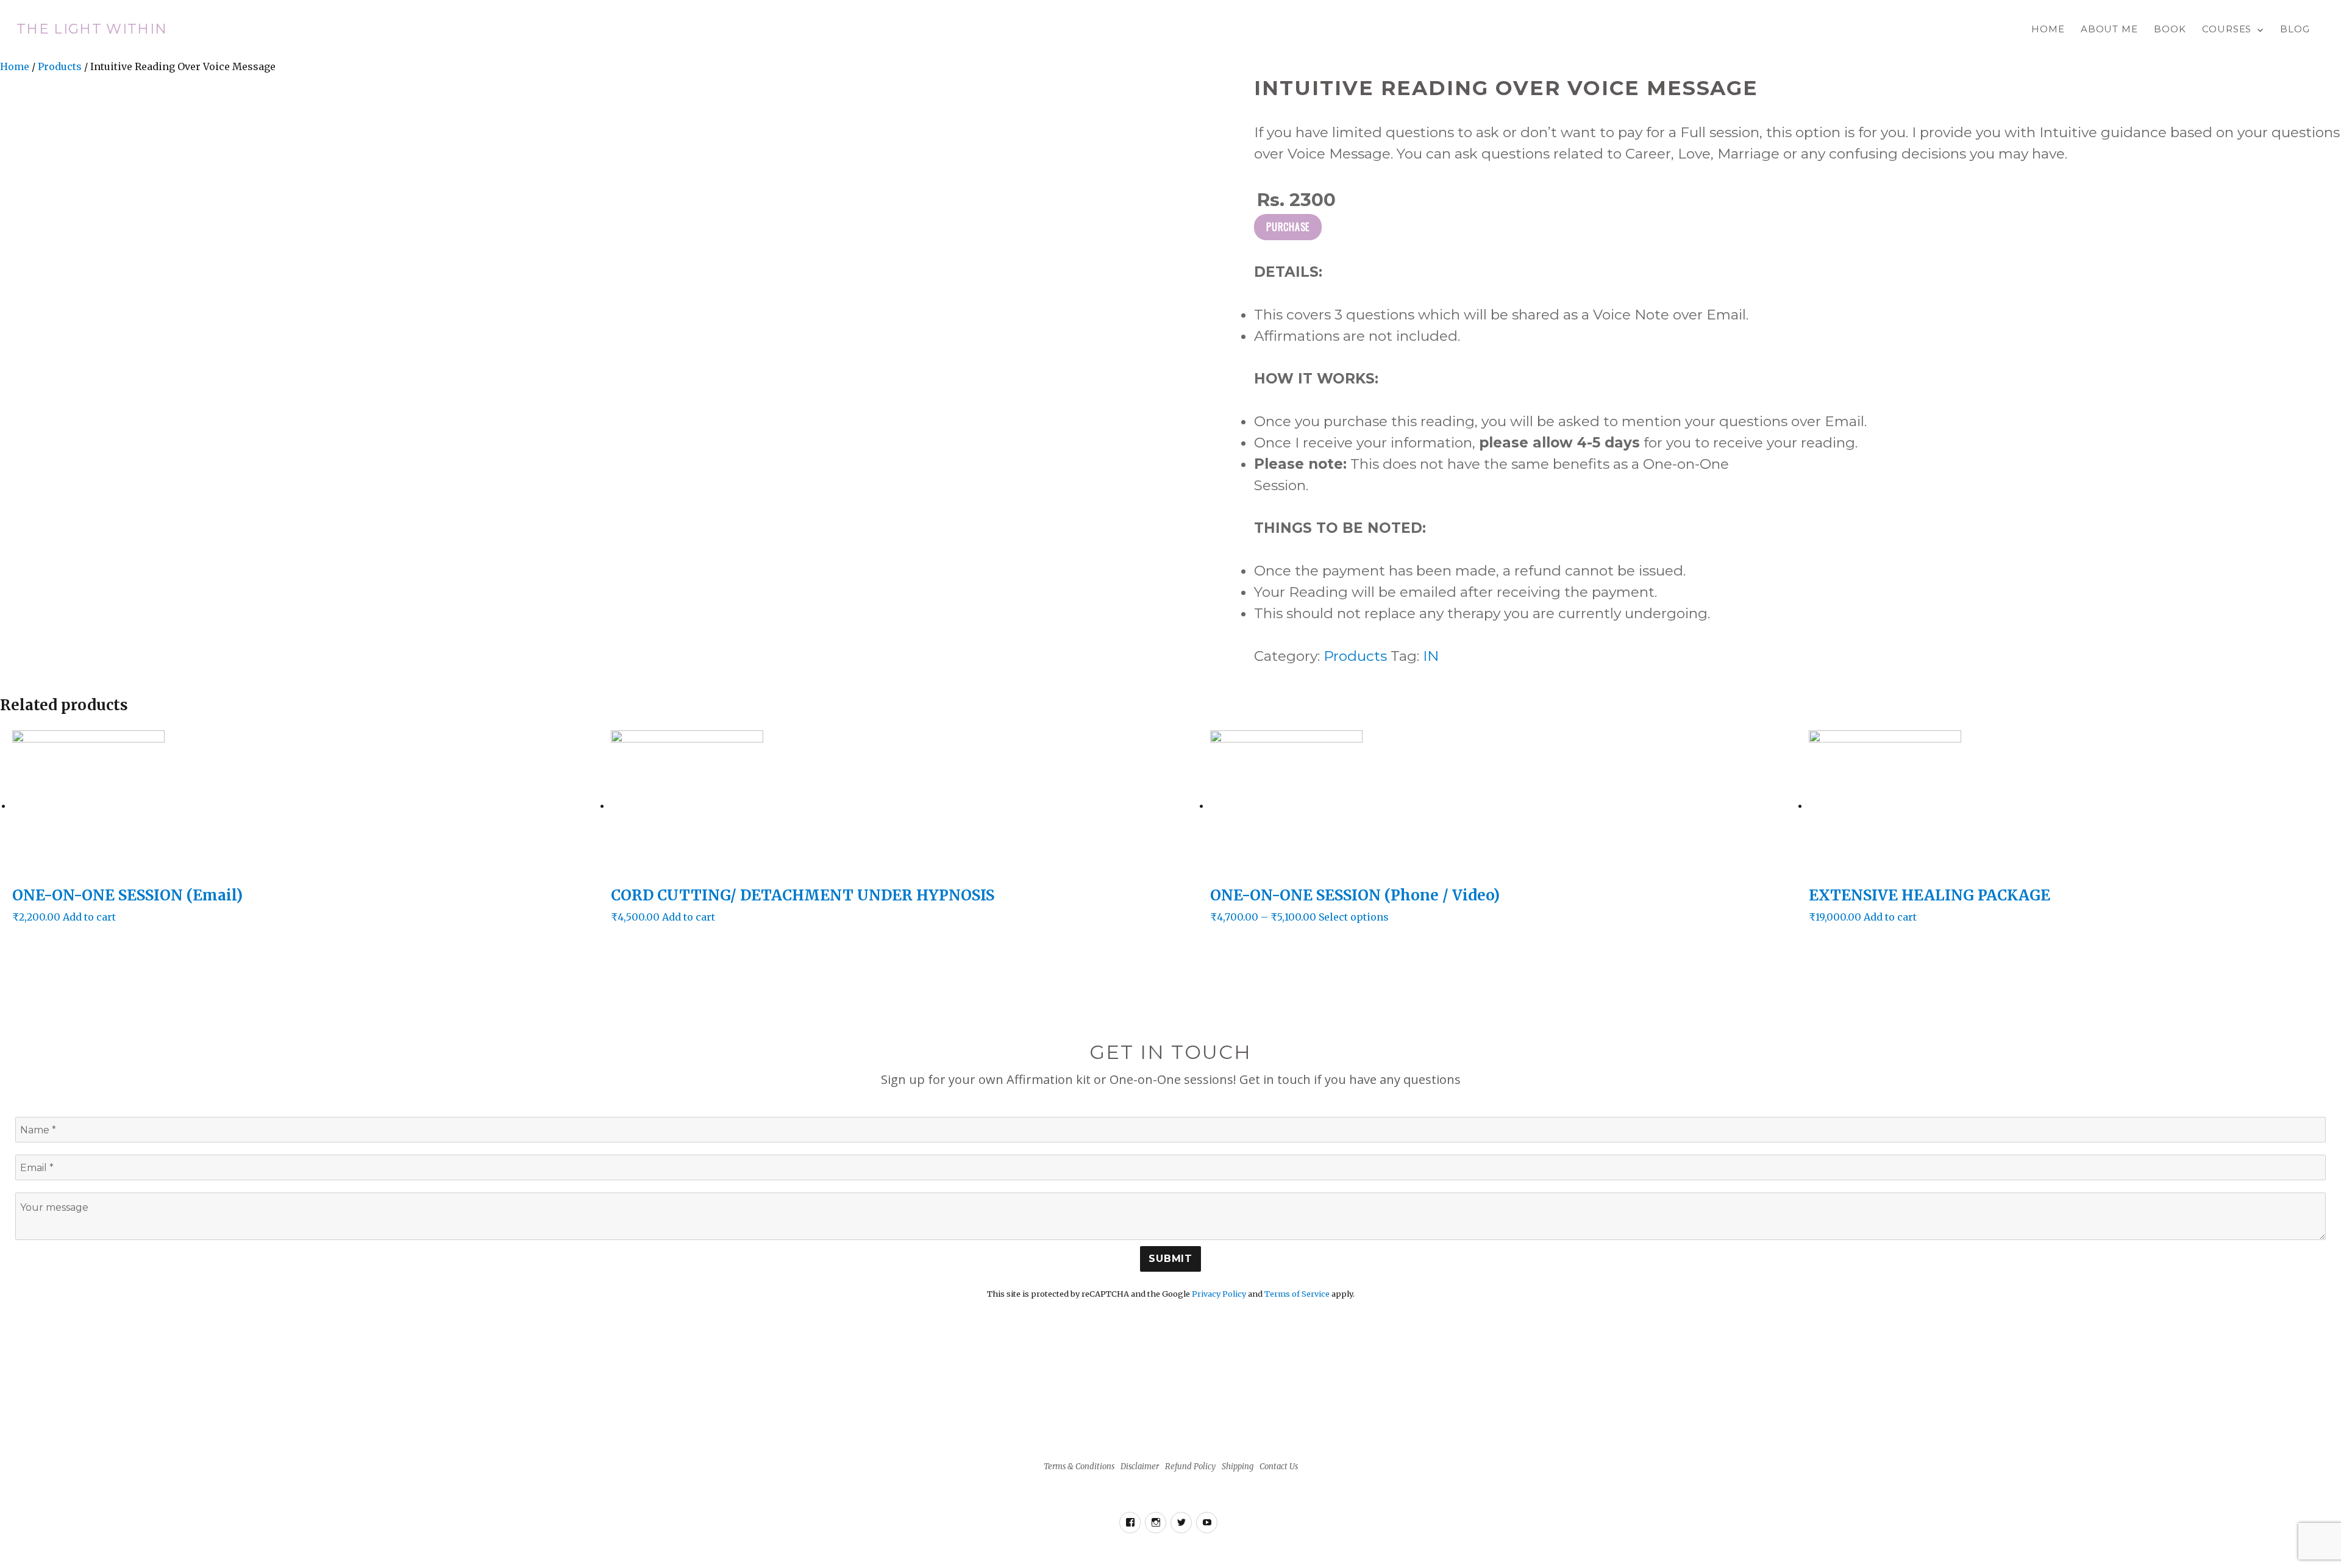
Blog (2295, 29)
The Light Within (92, 29)
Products (60, 66)
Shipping (1238, 1466)
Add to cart (89, 917)
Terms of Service (1297, 1294)
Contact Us (1279, 1466)
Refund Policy (1190, 1466)
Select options (1354, 917)
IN (1431, 656)
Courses (2227, 29)
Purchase (1288, 227)
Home (2048, 29)
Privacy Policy (1219, 1294)
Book (2170, 29)
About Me (2109, 29)
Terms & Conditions (1079, 1466)
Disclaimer (1140, 1466)
